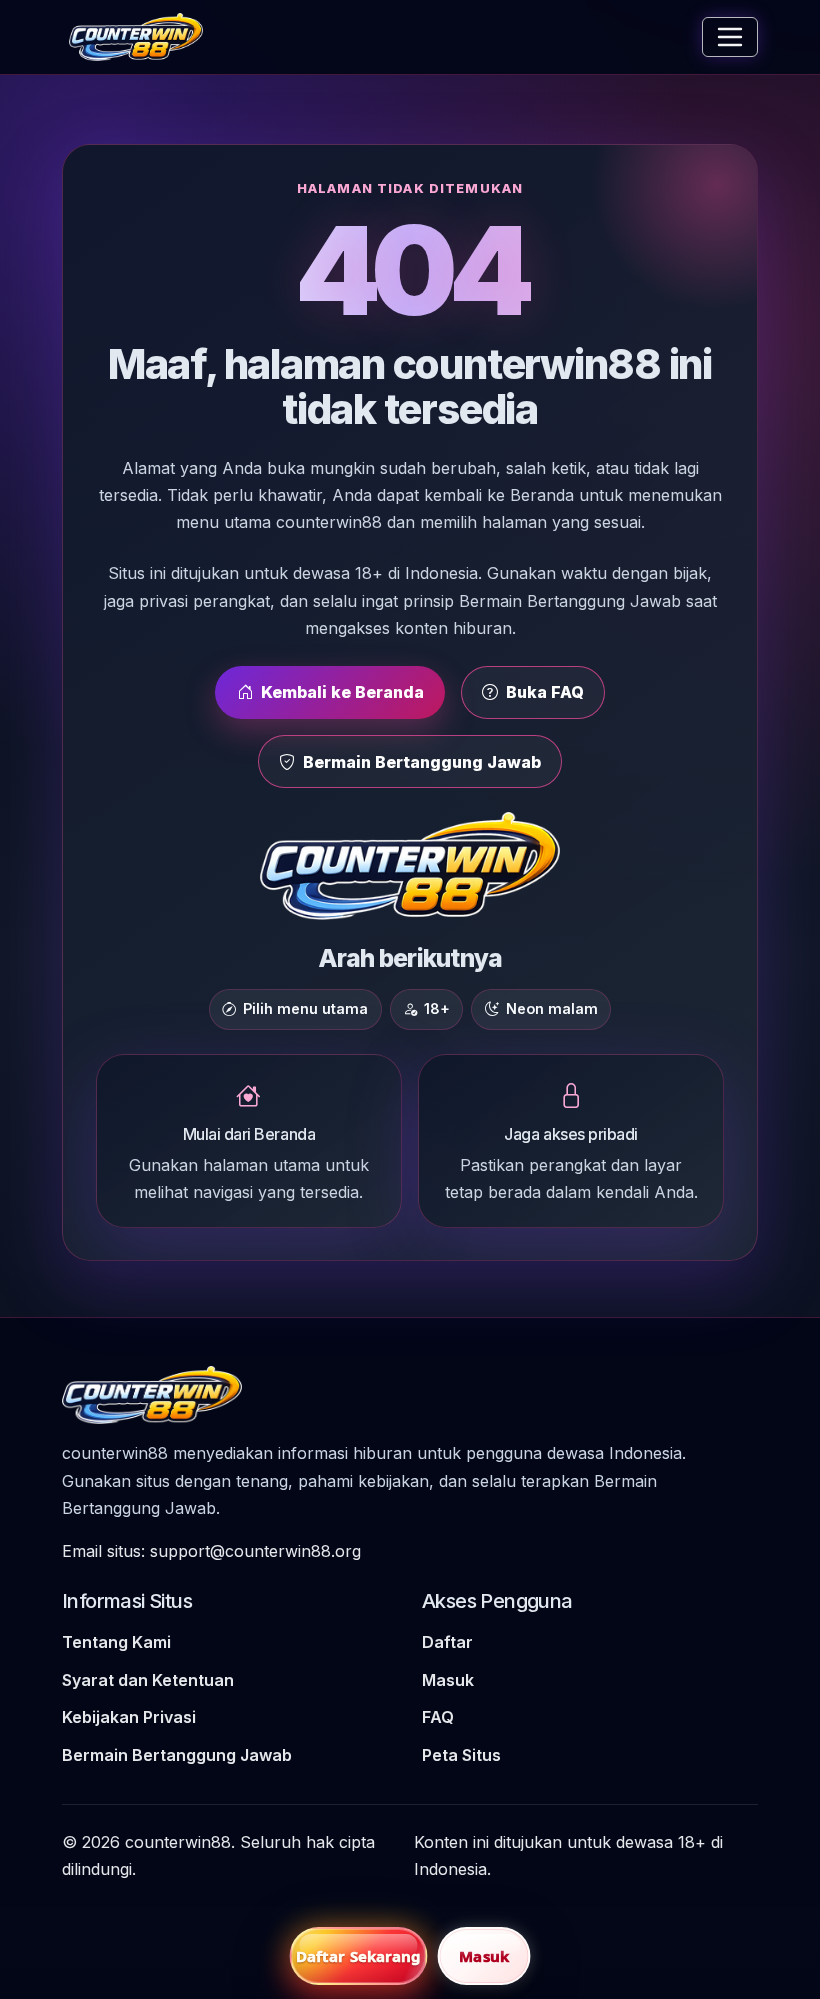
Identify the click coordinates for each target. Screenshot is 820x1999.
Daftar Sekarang (359, 1956)
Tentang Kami (116, 1642)
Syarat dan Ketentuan (148, 1680)
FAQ (438, 1717)
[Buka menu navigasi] (730, 37)
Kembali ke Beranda (342, 692)
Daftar (447, 1642)
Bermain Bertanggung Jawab (422, 762)
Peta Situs (461, 1755)
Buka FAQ (545, 692)
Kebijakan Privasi (129, 1717)
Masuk (448, 1680)
